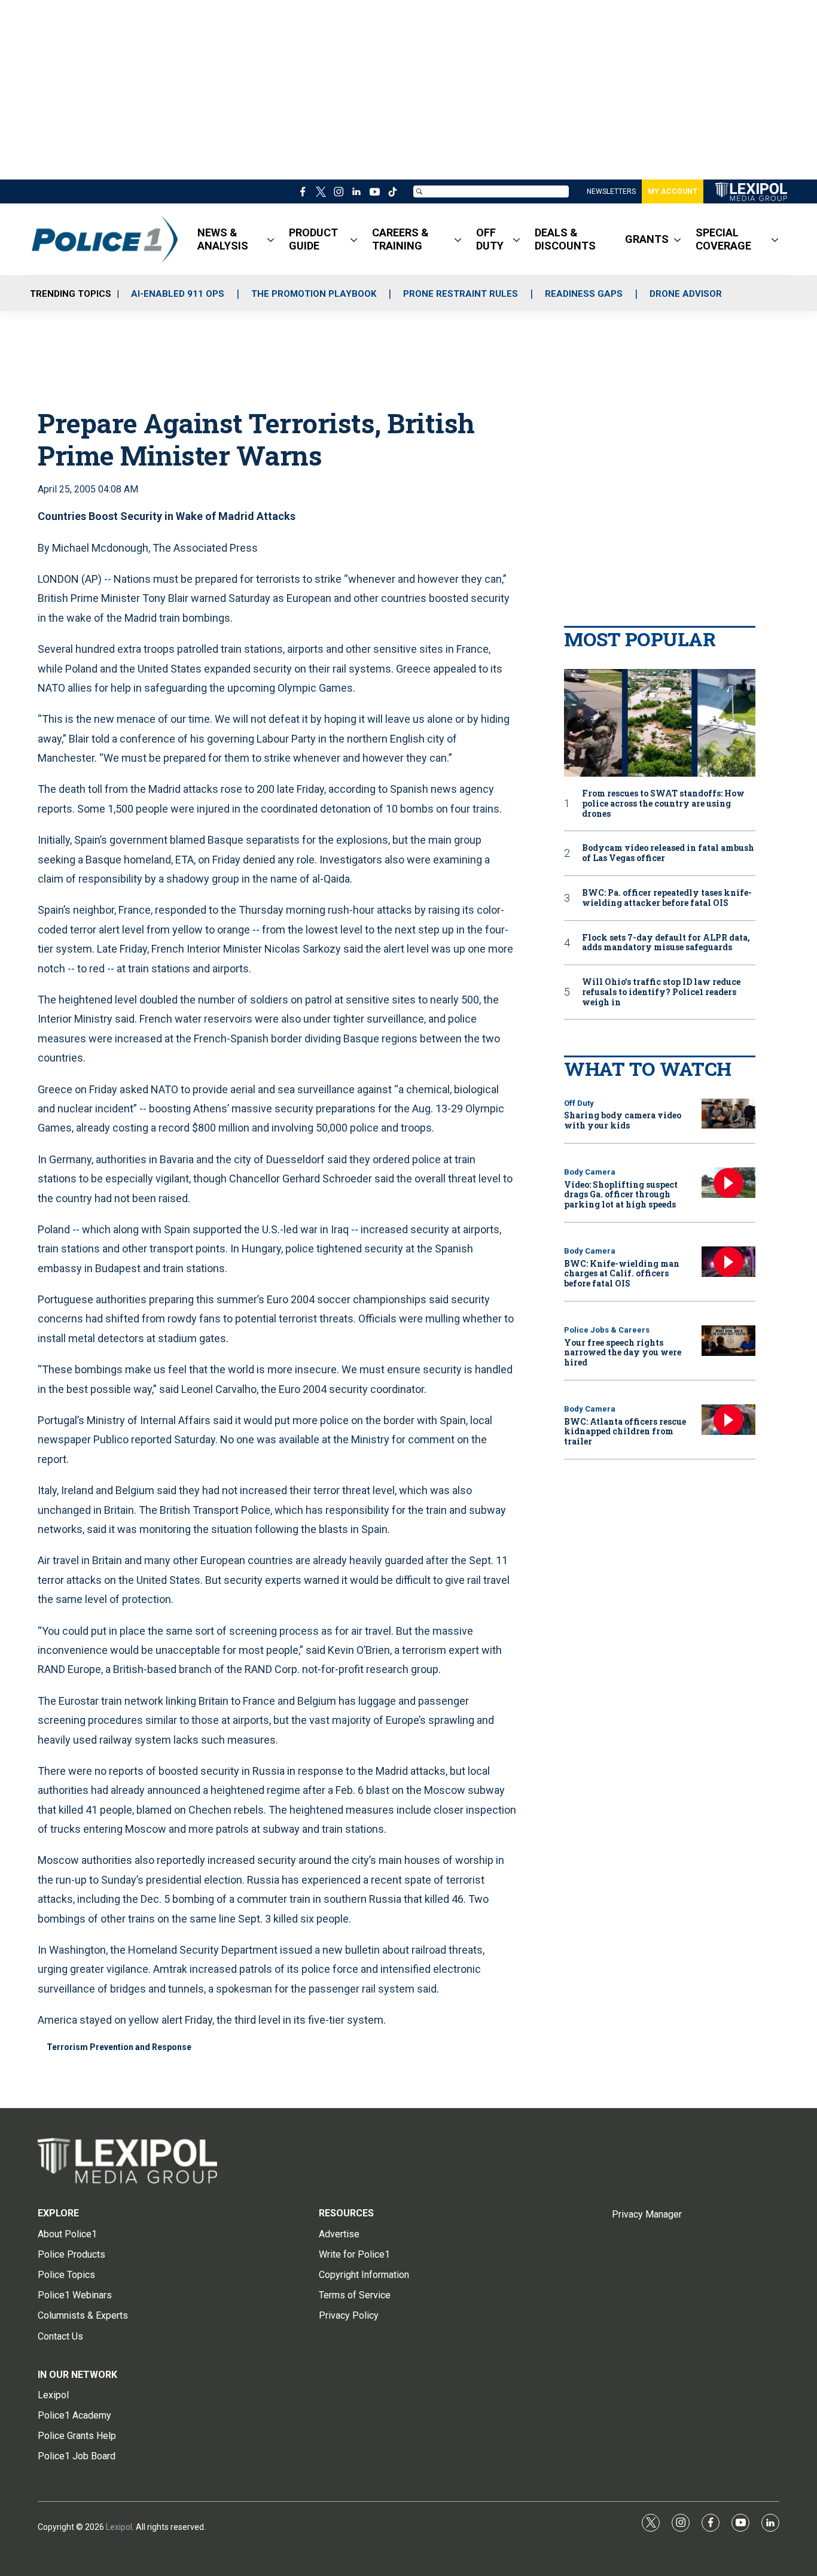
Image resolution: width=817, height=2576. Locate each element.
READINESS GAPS (584, 294)
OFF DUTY (490, 239)
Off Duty (579, 1103)
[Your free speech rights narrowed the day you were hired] (728, 1341)
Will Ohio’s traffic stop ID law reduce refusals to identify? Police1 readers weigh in (661, 992)
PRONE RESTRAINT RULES (461, 294)
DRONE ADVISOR (686, 294)
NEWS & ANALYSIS (223, 239)
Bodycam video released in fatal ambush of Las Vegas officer (668, 853)
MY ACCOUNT (673, 191)
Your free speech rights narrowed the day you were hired (623, 1353)
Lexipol (119, 2527)
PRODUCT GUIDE (313, 239)
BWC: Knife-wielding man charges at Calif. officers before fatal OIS (622, 1274)
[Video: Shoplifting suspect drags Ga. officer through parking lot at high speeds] (728, 1183)
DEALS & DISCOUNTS (565, 239)
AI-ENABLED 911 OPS (178, 294)
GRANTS (647, 239)
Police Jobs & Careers (607, 1330)
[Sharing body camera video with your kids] (728, 1114)
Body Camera (590, 1172)
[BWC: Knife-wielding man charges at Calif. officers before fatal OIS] (728, 1262)
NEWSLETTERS (611, 191)
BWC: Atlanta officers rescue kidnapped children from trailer (625, 1432)
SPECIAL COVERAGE (723, 239)
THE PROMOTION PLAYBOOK (314, 294)
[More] (271, 239)
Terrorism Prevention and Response (119, 2047)
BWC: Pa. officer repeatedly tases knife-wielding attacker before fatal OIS (667, 898)
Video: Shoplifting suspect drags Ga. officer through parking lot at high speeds (621, 1195)
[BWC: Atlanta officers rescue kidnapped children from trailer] (728, 1420)
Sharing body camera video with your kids (623, 1120)
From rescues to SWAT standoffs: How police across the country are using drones (663, 804)
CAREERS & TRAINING (400, 239)
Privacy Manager (647, 2214)
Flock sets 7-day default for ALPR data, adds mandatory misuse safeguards (666, 943)
